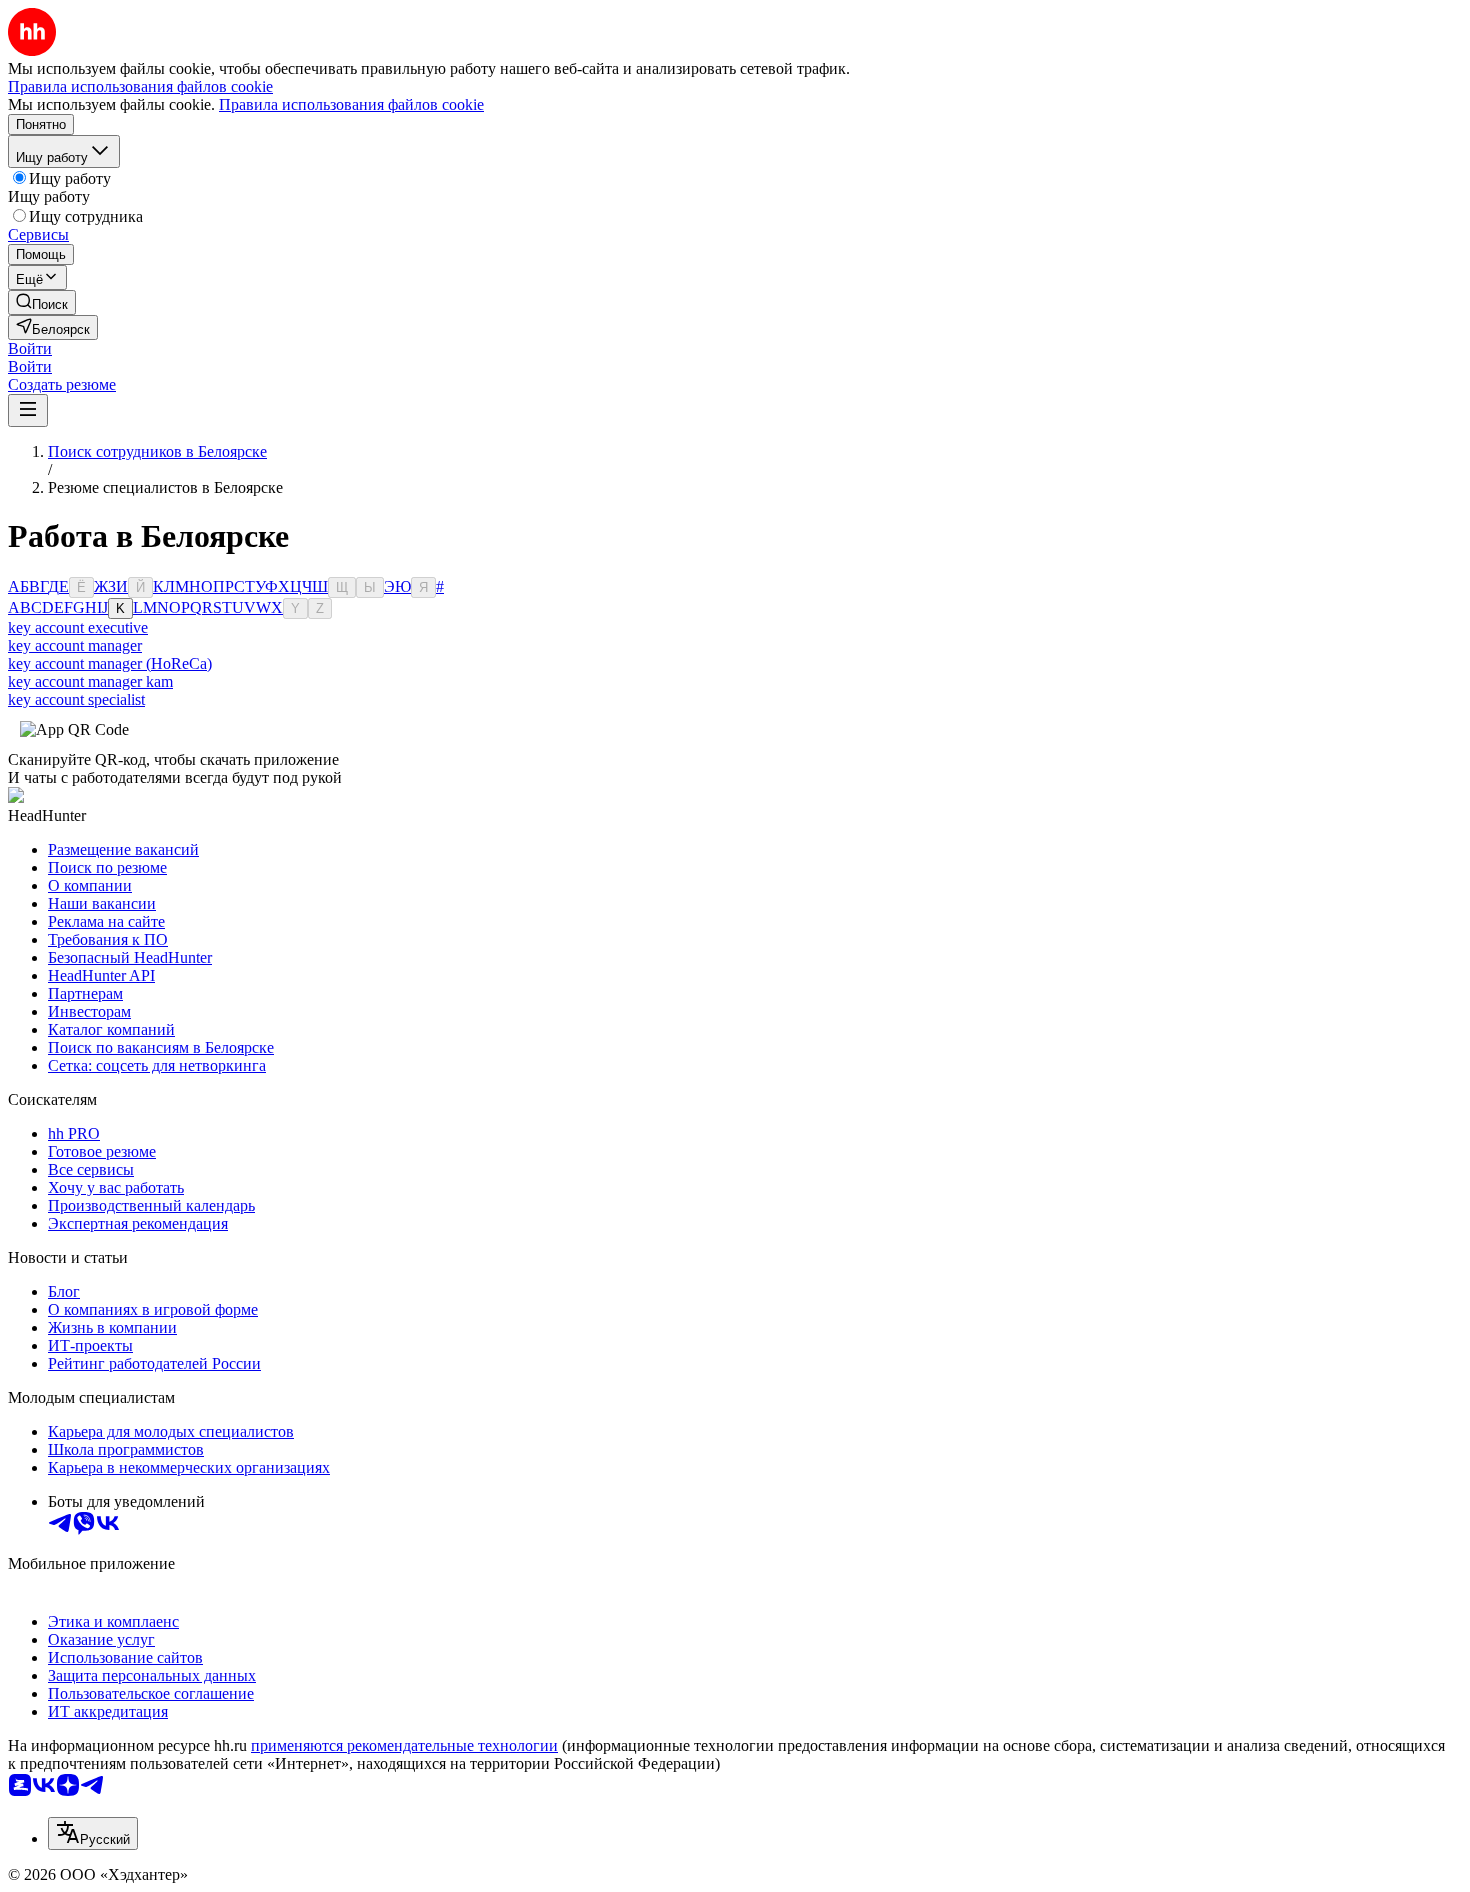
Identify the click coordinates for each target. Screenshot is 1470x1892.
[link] (42, 302)
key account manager (75, 645)
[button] (30, 348)
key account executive (78, 627)
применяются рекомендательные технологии (404, 1745)
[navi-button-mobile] (28, 410)
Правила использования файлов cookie (351, 104)
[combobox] (93, 1833)
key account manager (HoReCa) (110, 663)
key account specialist (76, 699)
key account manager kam (90, 681)
